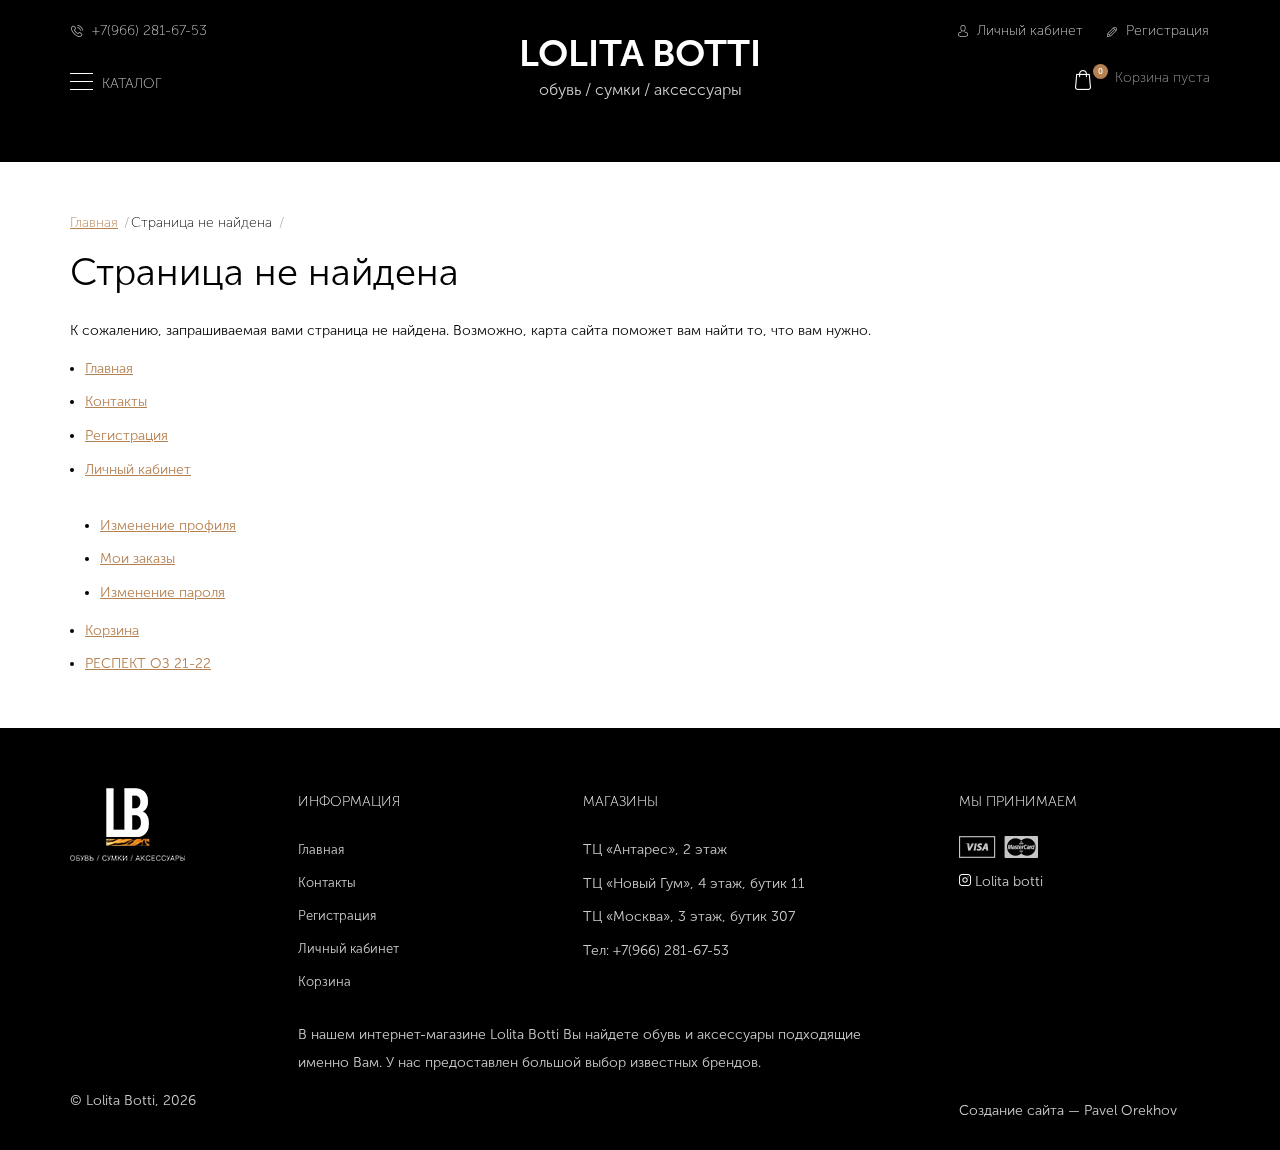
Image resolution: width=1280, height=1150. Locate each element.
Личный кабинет (1028, 30)
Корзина (112, 630)
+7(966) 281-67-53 (149, 30)
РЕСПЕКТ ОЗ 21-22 (148, 663)
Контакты (116, 401)
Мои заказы (137, 558)
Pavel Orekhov (1130, 1110)
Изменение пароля (162, 592)
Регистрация (1165, 30)
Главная (94, 222)
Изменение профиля (168, 525)
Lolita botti (1009, 881)
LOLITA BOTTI (640, 65)
